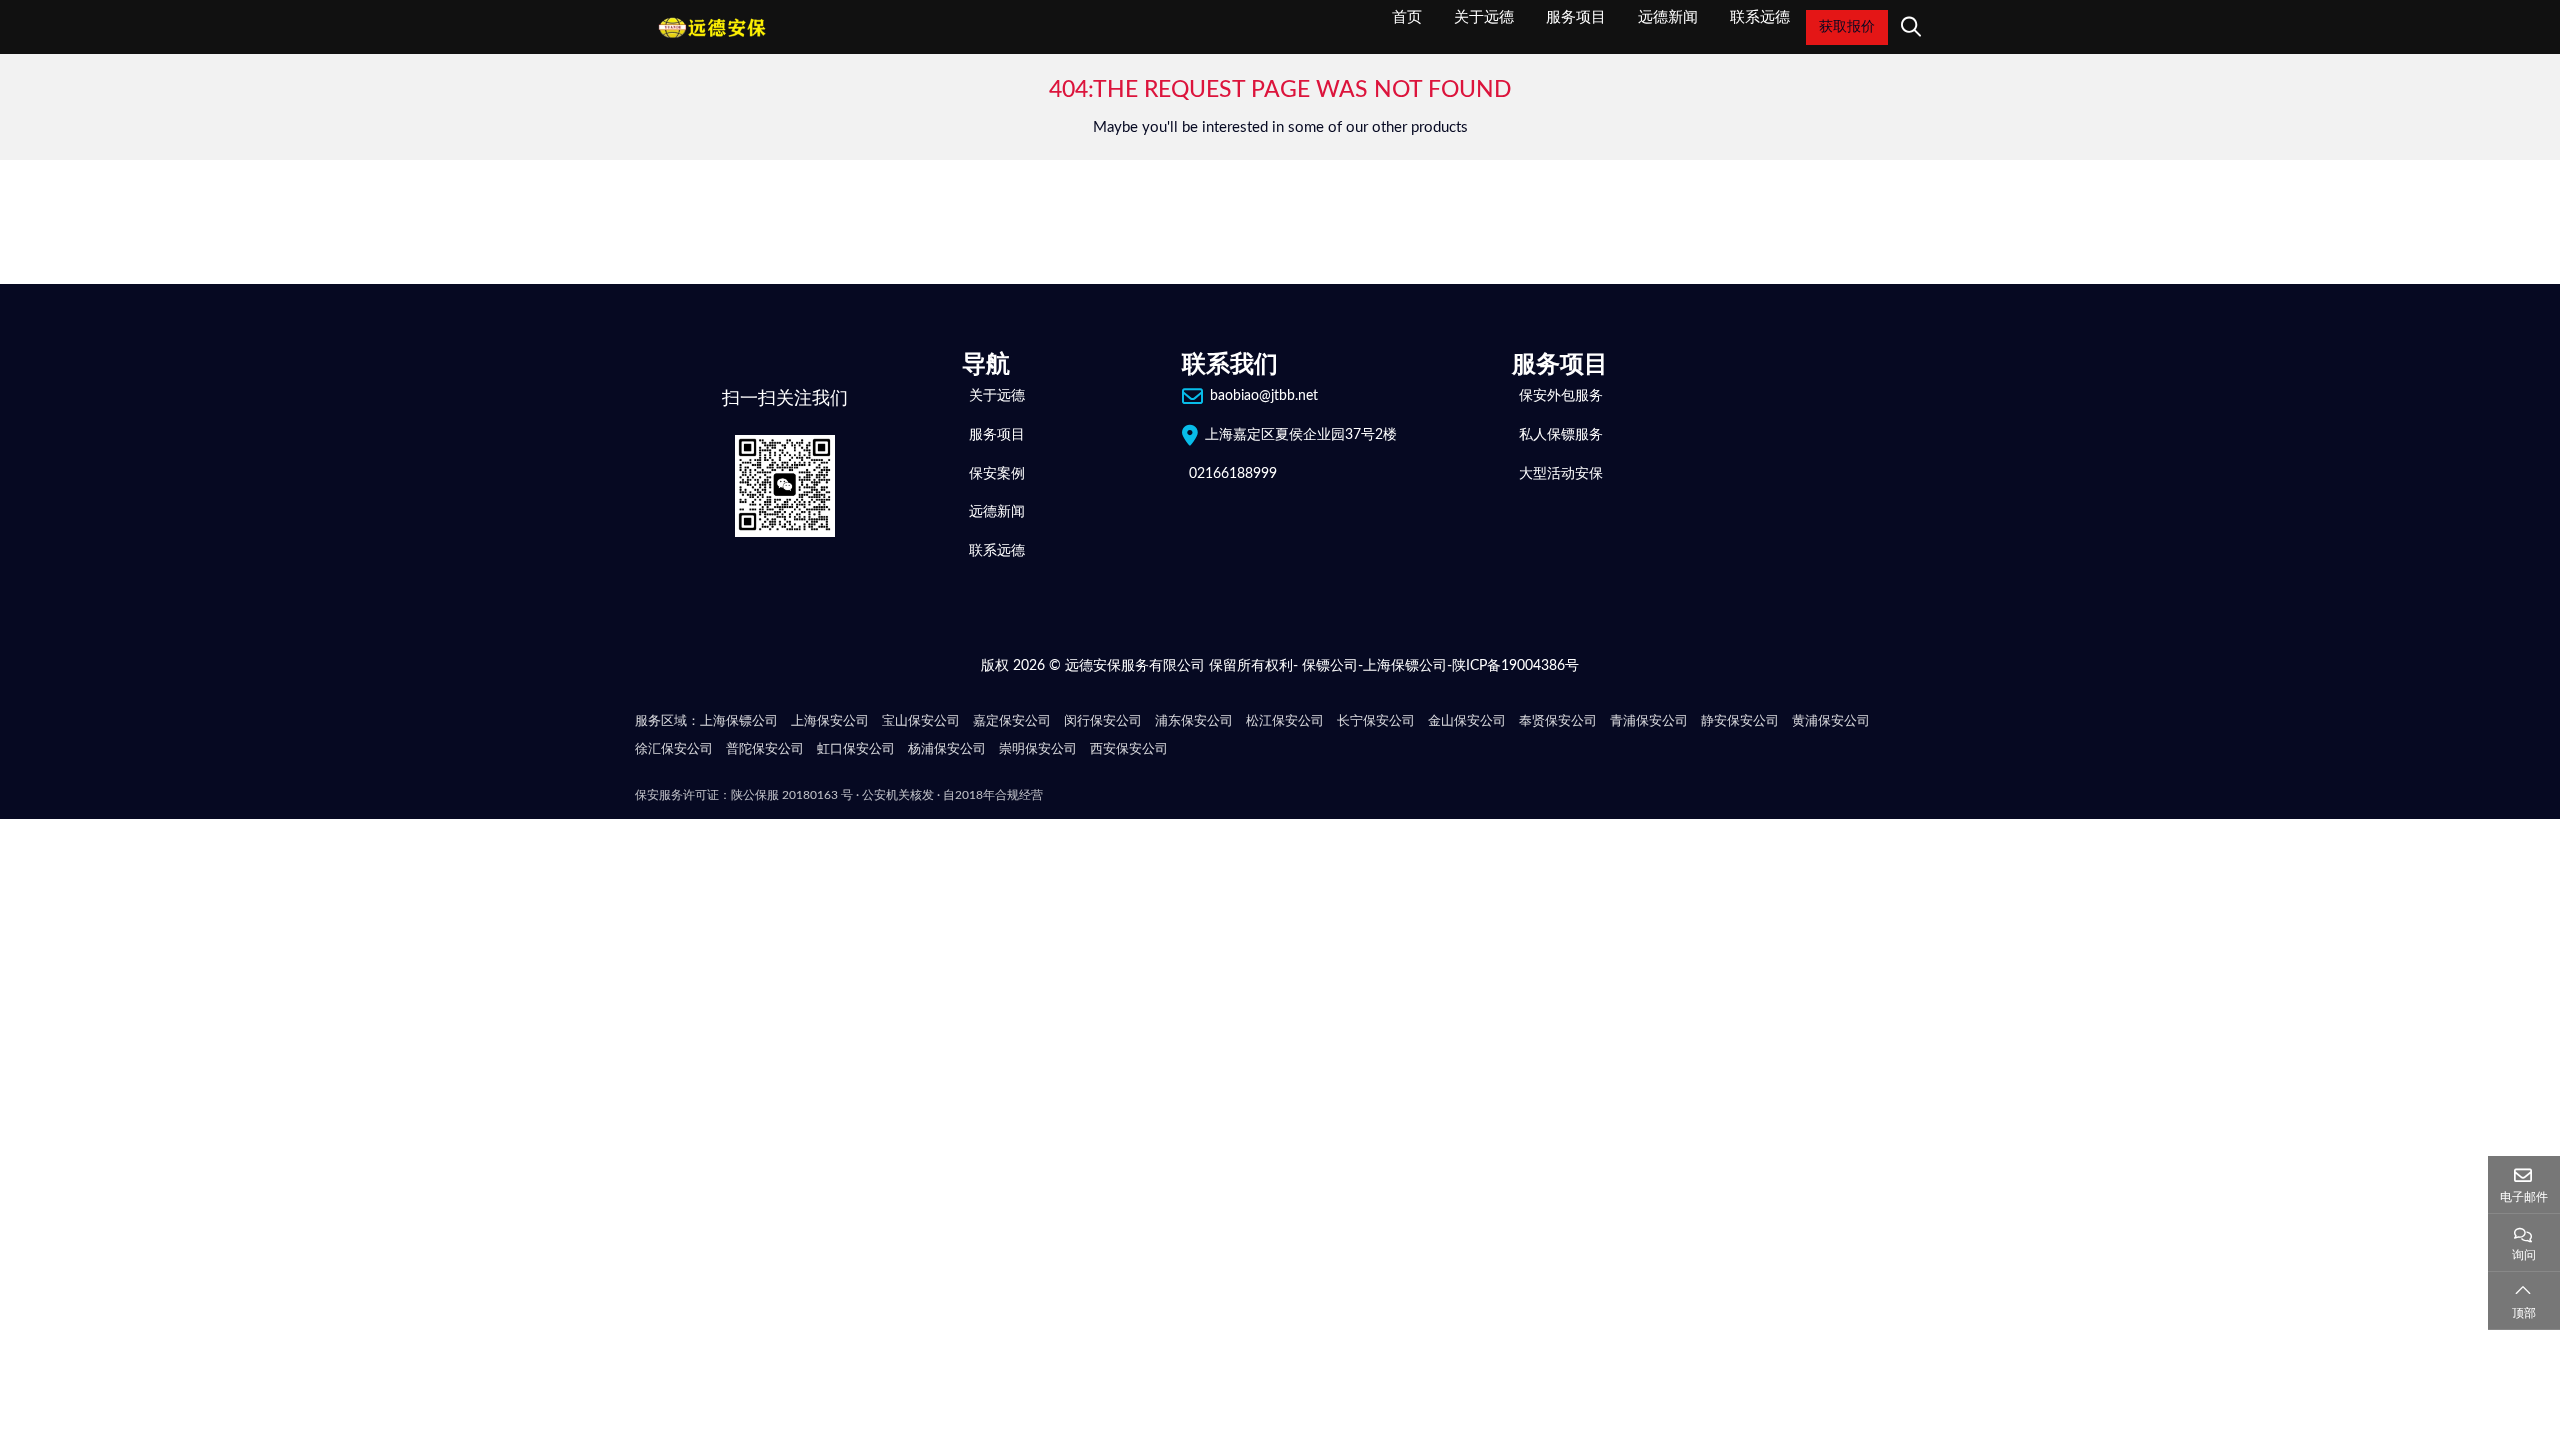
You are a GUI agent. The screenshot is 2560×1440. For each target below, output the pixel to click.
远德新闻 (1668, 17)
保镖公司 (1330, 666)
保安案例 (997, 474)
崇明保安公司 (1038, 749)
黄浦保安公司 (1831, 721)
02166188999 (1233, 474)
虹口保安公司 (856, 749)
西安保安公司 (1129, 749)
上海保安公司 (830, 721)
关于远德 (1484, 17)
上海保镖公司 (1405, 666)
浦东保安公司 (1194, 721)
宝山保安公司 (921, 721)
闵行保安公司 (1103, 721)
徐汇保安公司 (674, 749)
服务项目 (1576, 17)
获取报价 (1847, 27)
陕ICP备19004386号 (1515, 666)
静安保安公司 (1740, 721)
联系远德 (1760, 17)
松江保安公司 (1285, 721)
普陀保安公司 (765, 749)
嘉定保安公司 (1012, 721)
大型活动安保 (1561, 474)
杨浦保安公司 (947, 749)
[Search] (1908, 27)
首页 (1407, 17)
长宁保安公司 (1376, 721)
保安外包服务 (1561, 396)
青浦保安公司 (1649, 721)
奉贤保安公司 (1558, 721)
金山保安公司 (1467, 721)
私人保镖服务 (1561, 435)
